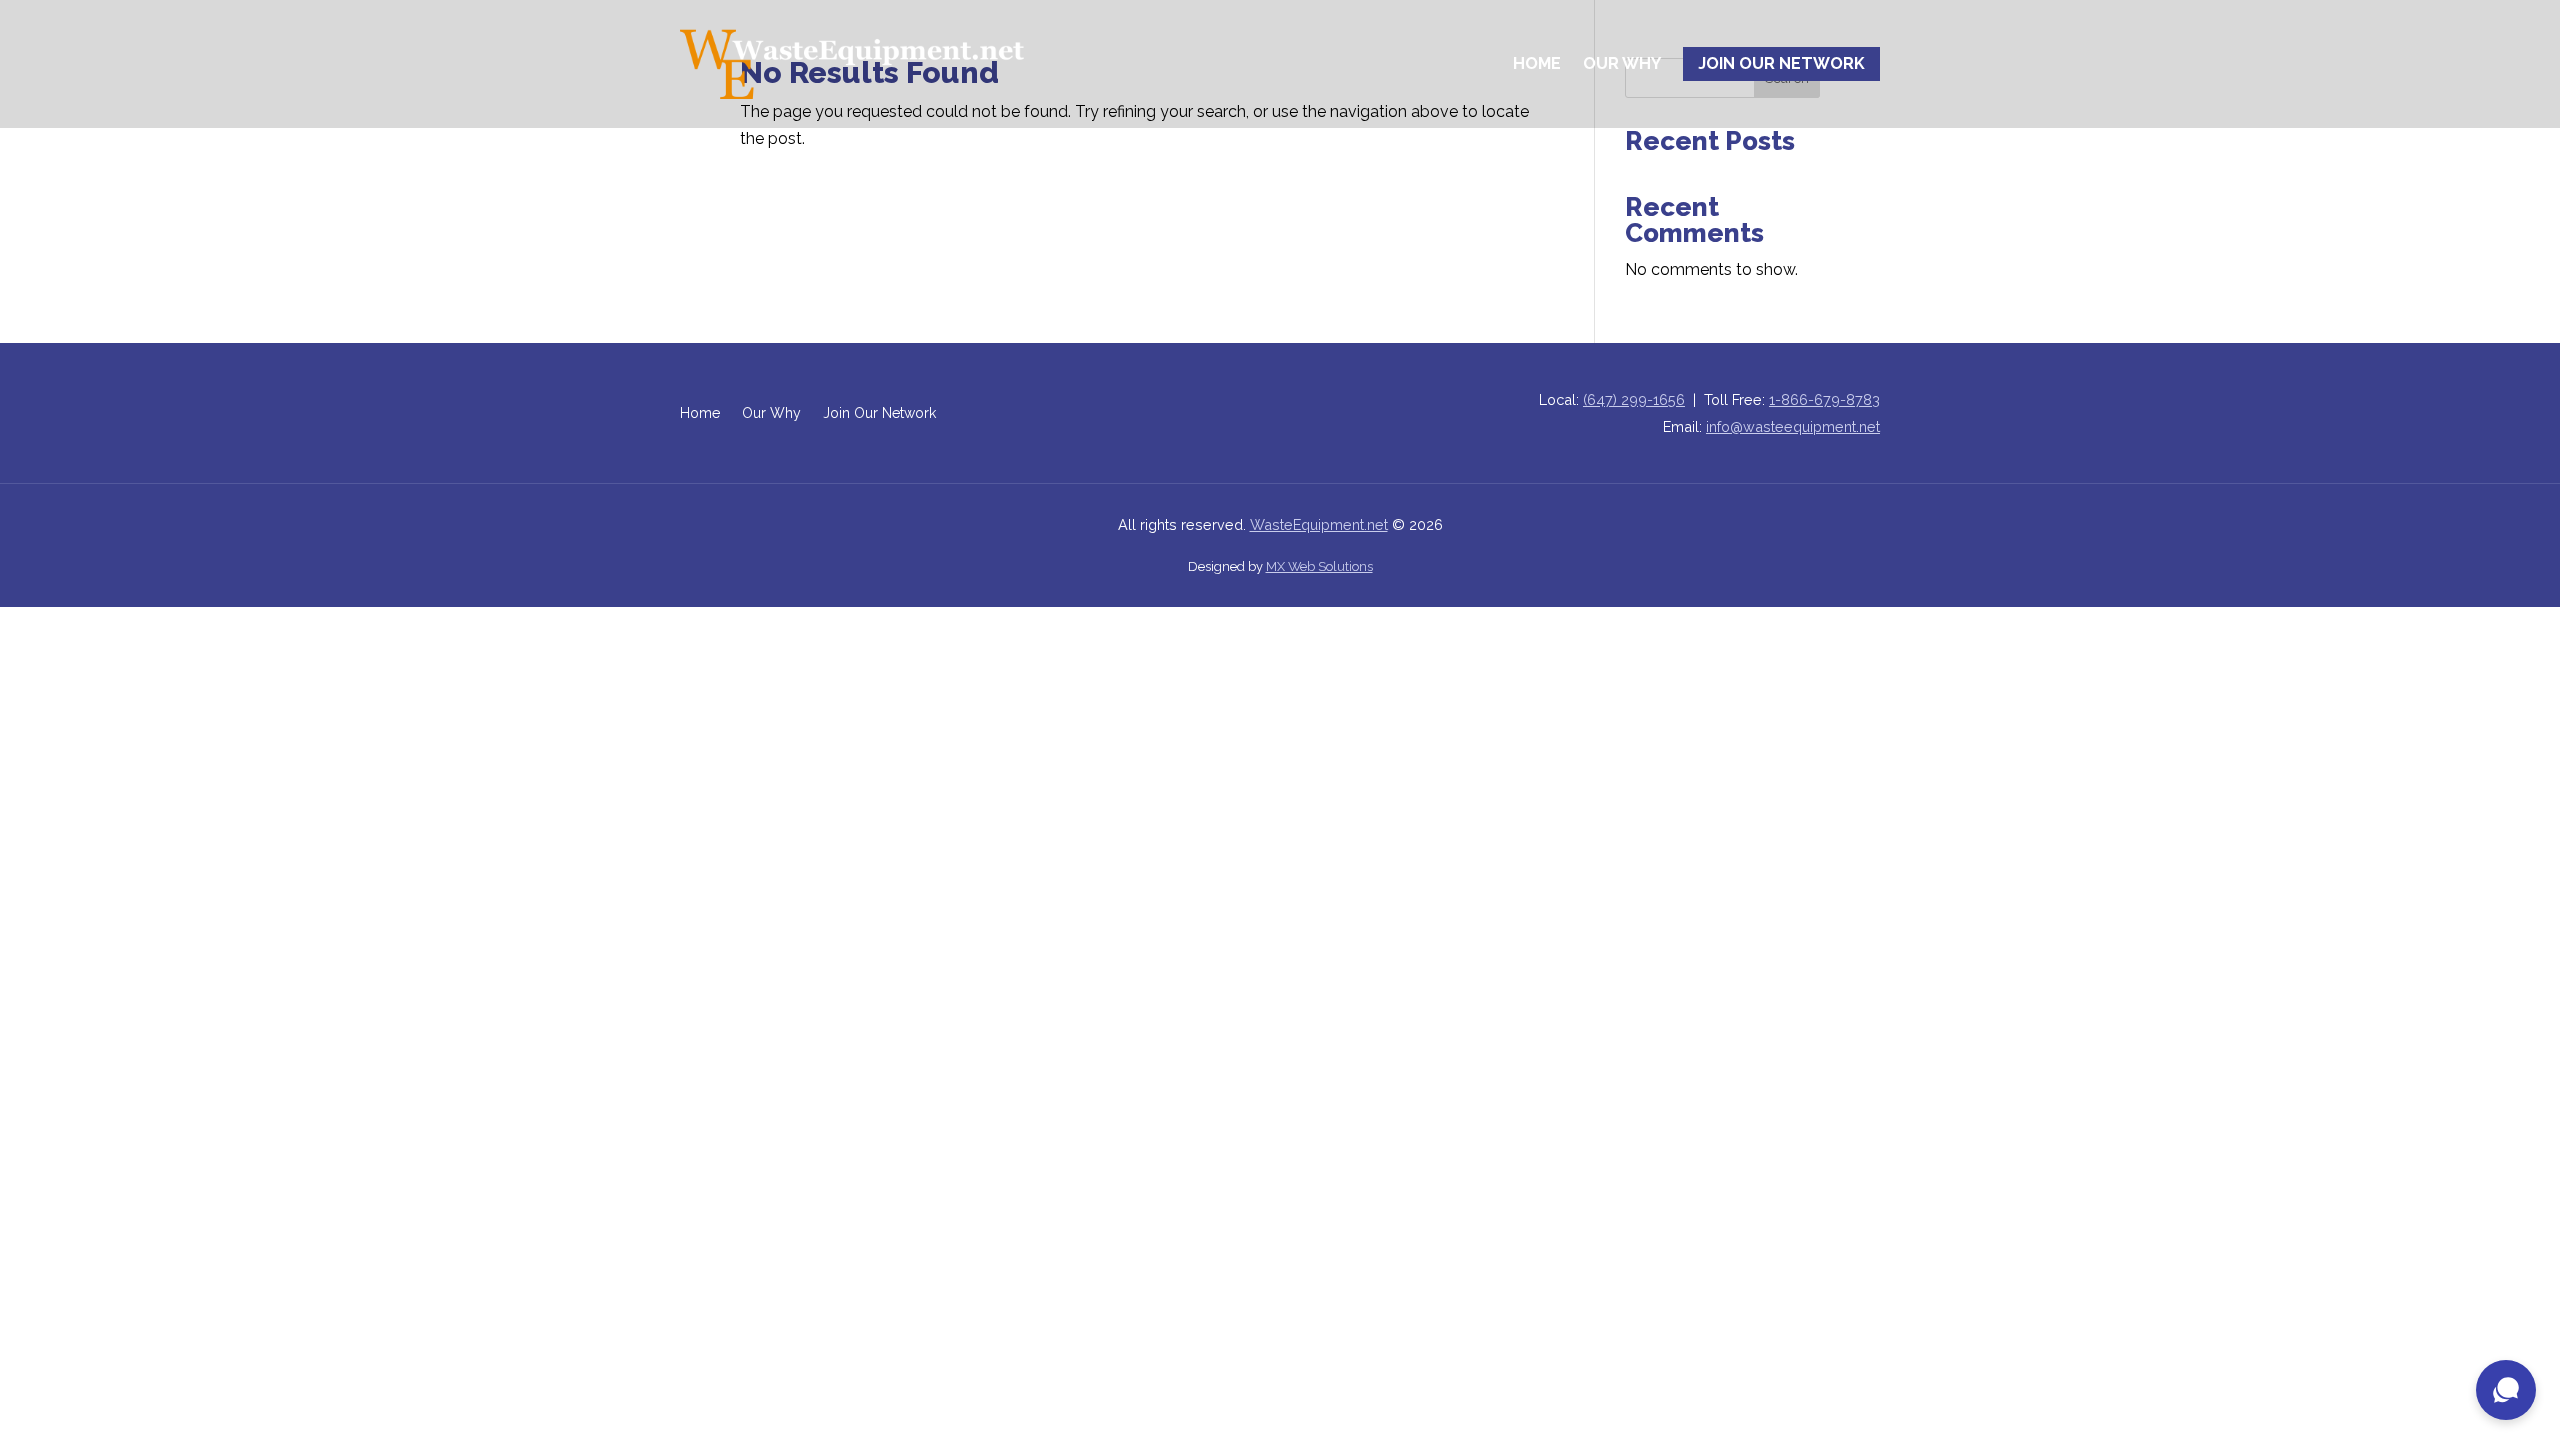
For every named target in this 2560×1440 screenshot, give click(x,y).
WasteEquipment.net (1319, 524)
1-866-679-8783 (1824, 399)
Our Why (1622, 63)
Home (1537, 63)
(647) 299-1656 (1634, 399)
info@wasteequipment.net (1793, 426)
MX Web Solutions (1319, 566)
